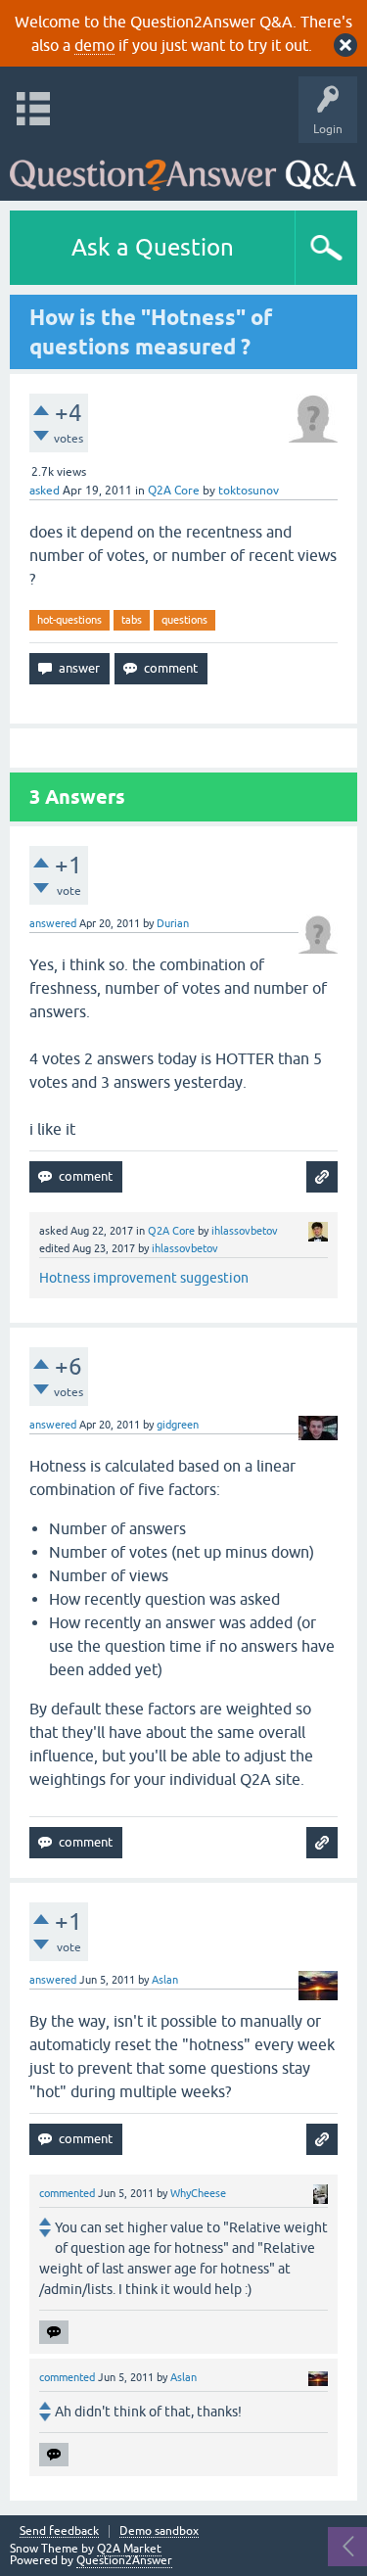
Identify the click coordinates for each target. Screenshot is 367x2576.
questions (184, 620)
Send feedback (59, 2531)
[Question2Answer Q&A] (183, 167)
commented (67, 2193)
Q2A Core (174, 491)
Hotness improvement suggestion (144, 1278)
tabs (132, 620)
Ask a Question (153, 247)
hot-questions (69, 620)
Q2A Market (129, 2549)
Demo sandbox (159, 2531)
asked (45, 491)
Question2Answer (124, 2560)
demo (94, 45)
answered (53, 923)
